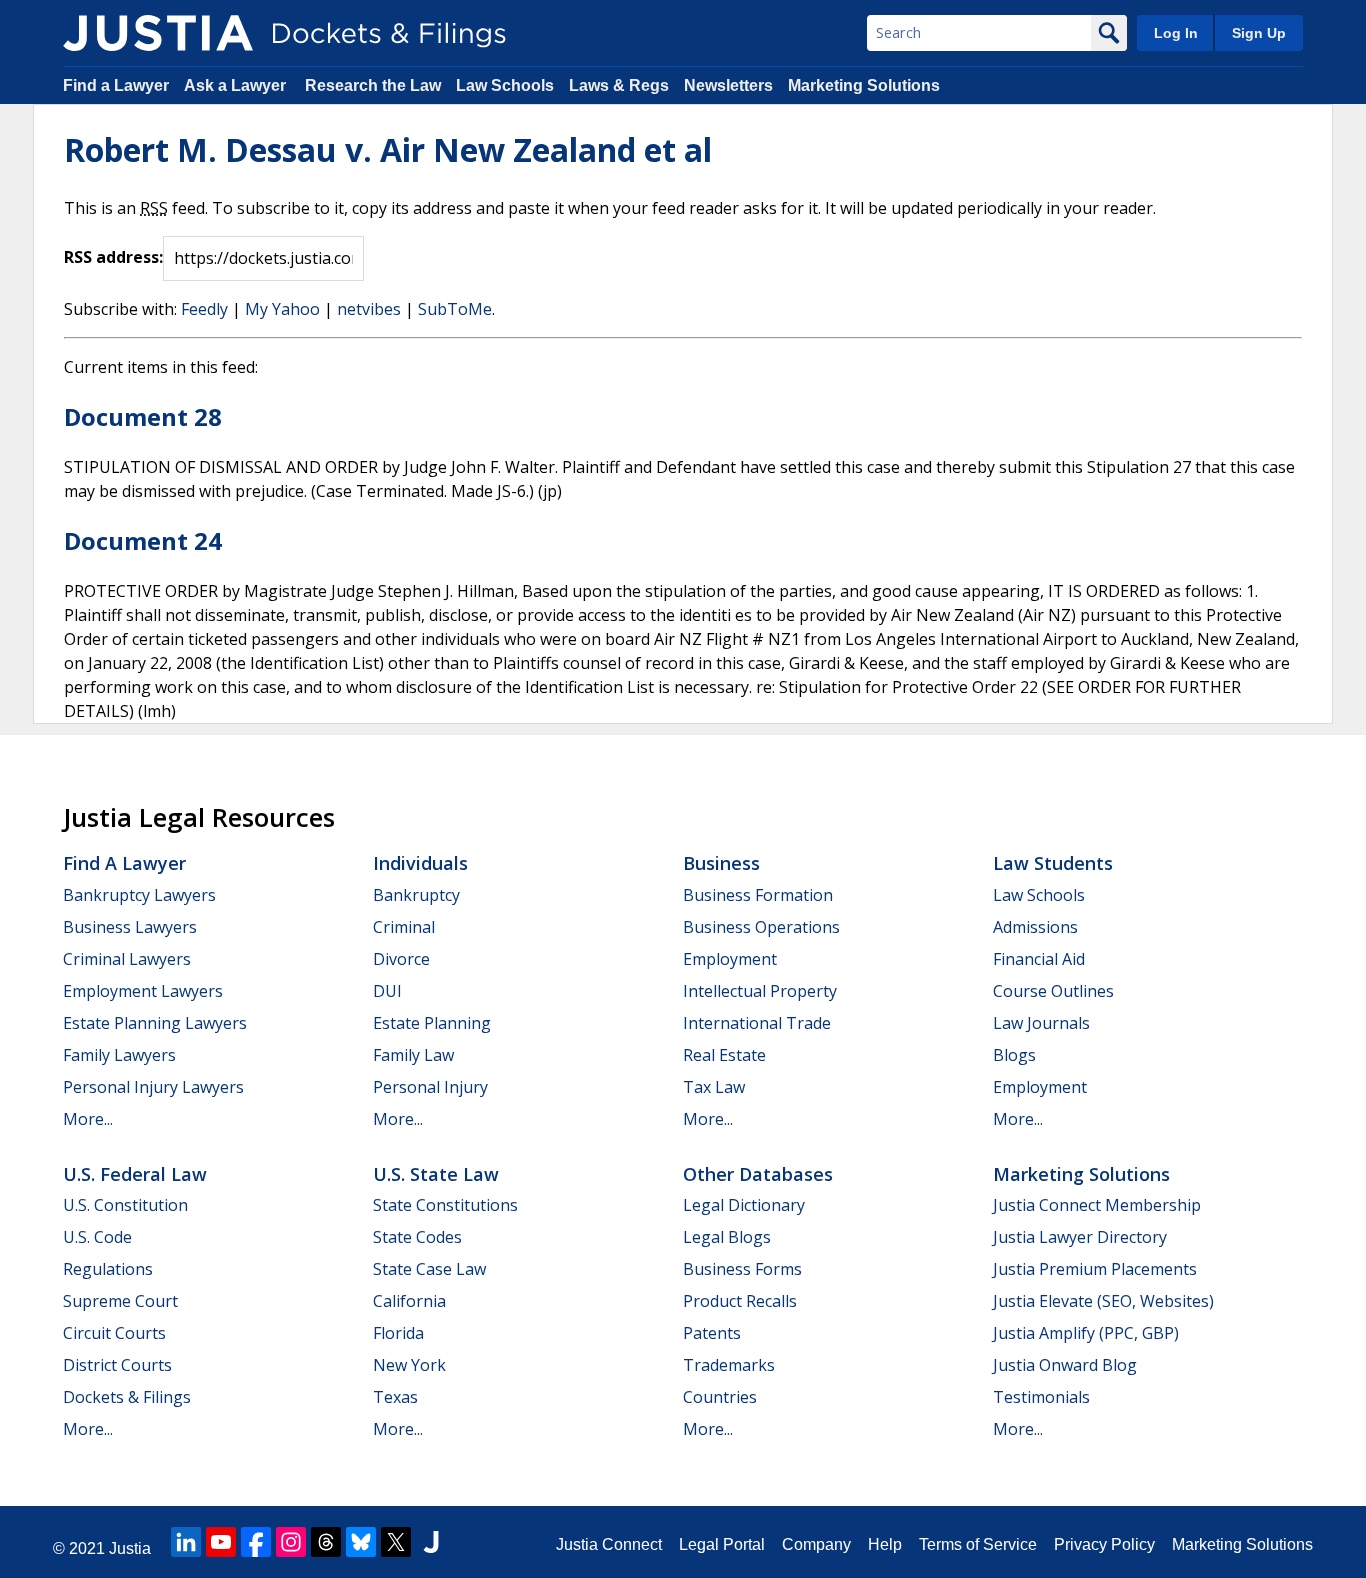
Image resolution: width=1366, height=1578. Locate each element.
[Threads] (326, 1542)
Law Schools (505, 85)
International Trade (757, 1023)
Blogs (1014, 1055)
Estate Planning (432, 1023)
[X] (396, 1542)
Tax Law (714, 1087)
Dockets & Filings (127, 1397)
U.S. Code (97, 1237)
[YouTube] (221, 1542)
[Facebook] (256, 1542)
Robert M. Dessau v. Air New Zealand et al (388, 149)
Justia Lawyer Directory (1080, 1237)
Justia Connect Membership (1097, 1205)
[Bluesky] (361, 1542)
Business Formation (758, 895)
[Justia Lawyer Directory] (431, 1542)
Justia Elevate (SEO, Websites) (1103, 1301)
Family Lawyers (119, 1055)
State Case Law (429, 1269)
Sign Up (1259, 33)
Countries (720, 1397)
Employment (730, 959)
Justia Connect (609, 1544)
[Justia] (158, 33)
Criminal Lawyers (127, 959)
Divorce (401, 959)
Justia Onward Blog (1065, 1365)
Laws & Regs (619, 85)
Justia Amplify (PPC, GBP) (1086, 1333)
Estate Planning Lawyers (155, 1023)
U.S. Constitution (125, 1205)
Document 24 (143, 540)
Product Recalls (740, 1301)
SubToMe (455, 309)
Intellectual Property (760, 991)
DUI (387, 991)
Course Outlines (1053, 991)
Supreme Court (120, 1301)
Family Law (413, 1055)
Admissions (1035, 927)
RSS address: (113, 257)
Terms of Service (978, 1544)
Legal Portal (722, 1544)
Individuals (420, 863)
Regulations (108, 1269)
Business (721, 863)
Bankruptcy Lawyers (139, 895)
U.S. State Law (436, 1174)
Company (816, 1544)
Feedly (204, 309)
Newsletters (728, 85)
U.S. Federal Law (135, 1174)
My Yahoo (282, 309)
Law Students (1053, 863)
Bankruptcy (416, 895)
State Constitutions (445, 1205)
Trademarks (729, 1365)
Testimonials (1041, 1397)
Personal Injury (430, 1087)
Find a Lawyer (116, 85)
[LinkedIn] (186, 1542)
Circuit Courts (114, 1333)
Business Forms (742, 1269)
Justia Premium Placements (1095, 1269)
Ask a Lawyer (237, 85)
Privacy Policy (1104, 1544)
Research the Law (373, 85)
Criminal (404, 927)
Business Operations (761, 927)
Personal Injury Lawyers (153, 1087)
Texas (395, 1397)
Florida (398, 1333)
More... (88, 1119)
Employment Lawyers (143, 991)
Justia (130, 1548)
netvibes (369, 309)
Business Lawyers (130, 927)
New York (409, 1365)
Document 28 (143, 416)
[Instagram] (291, 1542)
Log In (1176, 33)
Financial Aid (1039, 959)
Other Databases (758, 1174)
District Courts (117, 1365)
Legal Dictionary (744, 1205)
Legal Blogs (727, 1237)
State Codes (417, 1237)
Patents (712, 1333)
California (409, 1301)
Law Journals (1041, 1023)
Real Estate (724, 1055)
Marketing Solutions (864, 85)
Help (885, 1544)
